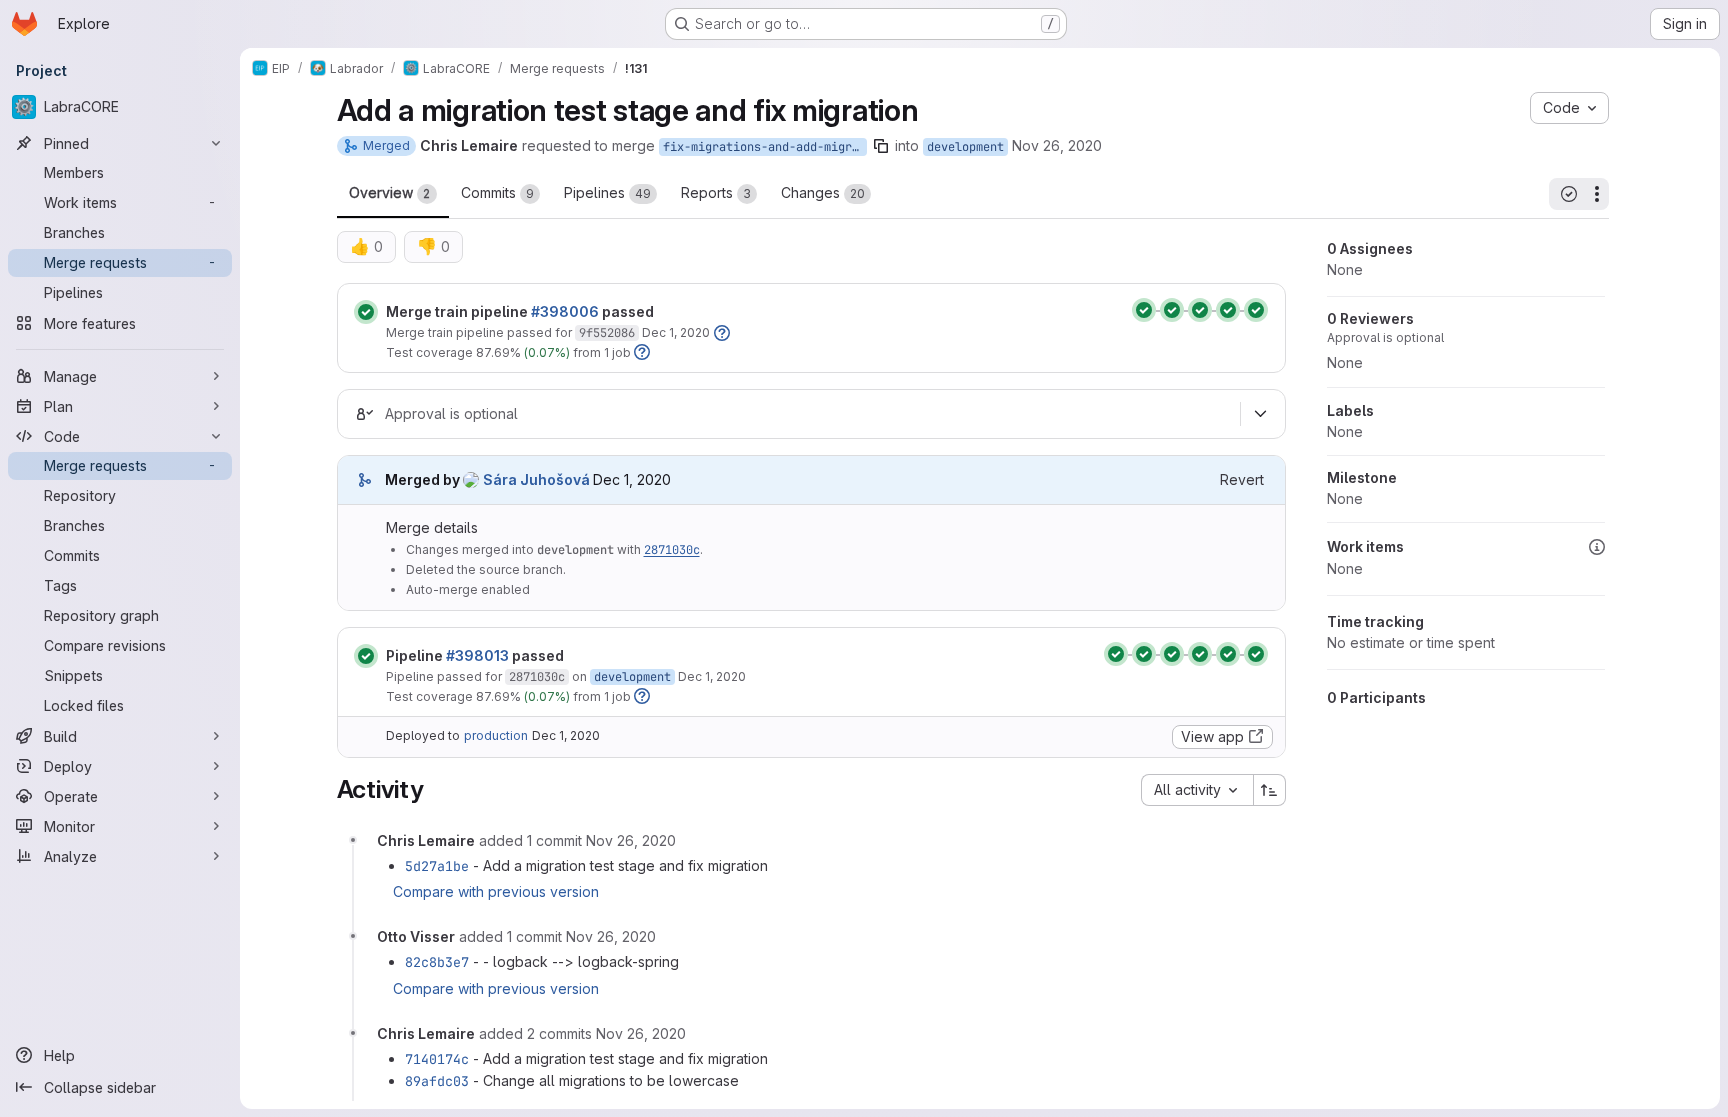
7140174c (437, 1059)
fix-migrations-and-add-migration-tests (765, 147)
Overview (390, 192)
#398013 (477, 655)
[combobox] (1197, 790)
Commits (497, 192)
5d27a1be (437, 866)
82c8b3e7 (437, 962)
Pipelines (607, 192)
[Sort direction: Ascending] (1270, 790)
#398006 (565, 311)
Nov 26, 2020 (1057, 145)
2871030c (672, 550)
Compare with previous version (496, 891)
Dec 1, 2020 (676, 332)
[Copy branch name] (881, 146)
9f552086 (607, 333)
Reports (716, 192)
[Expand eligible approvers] (1261, 414)
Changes (823, 192)
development (965, 147)
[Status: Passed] (366, 312)
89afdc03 (437, 1081)
